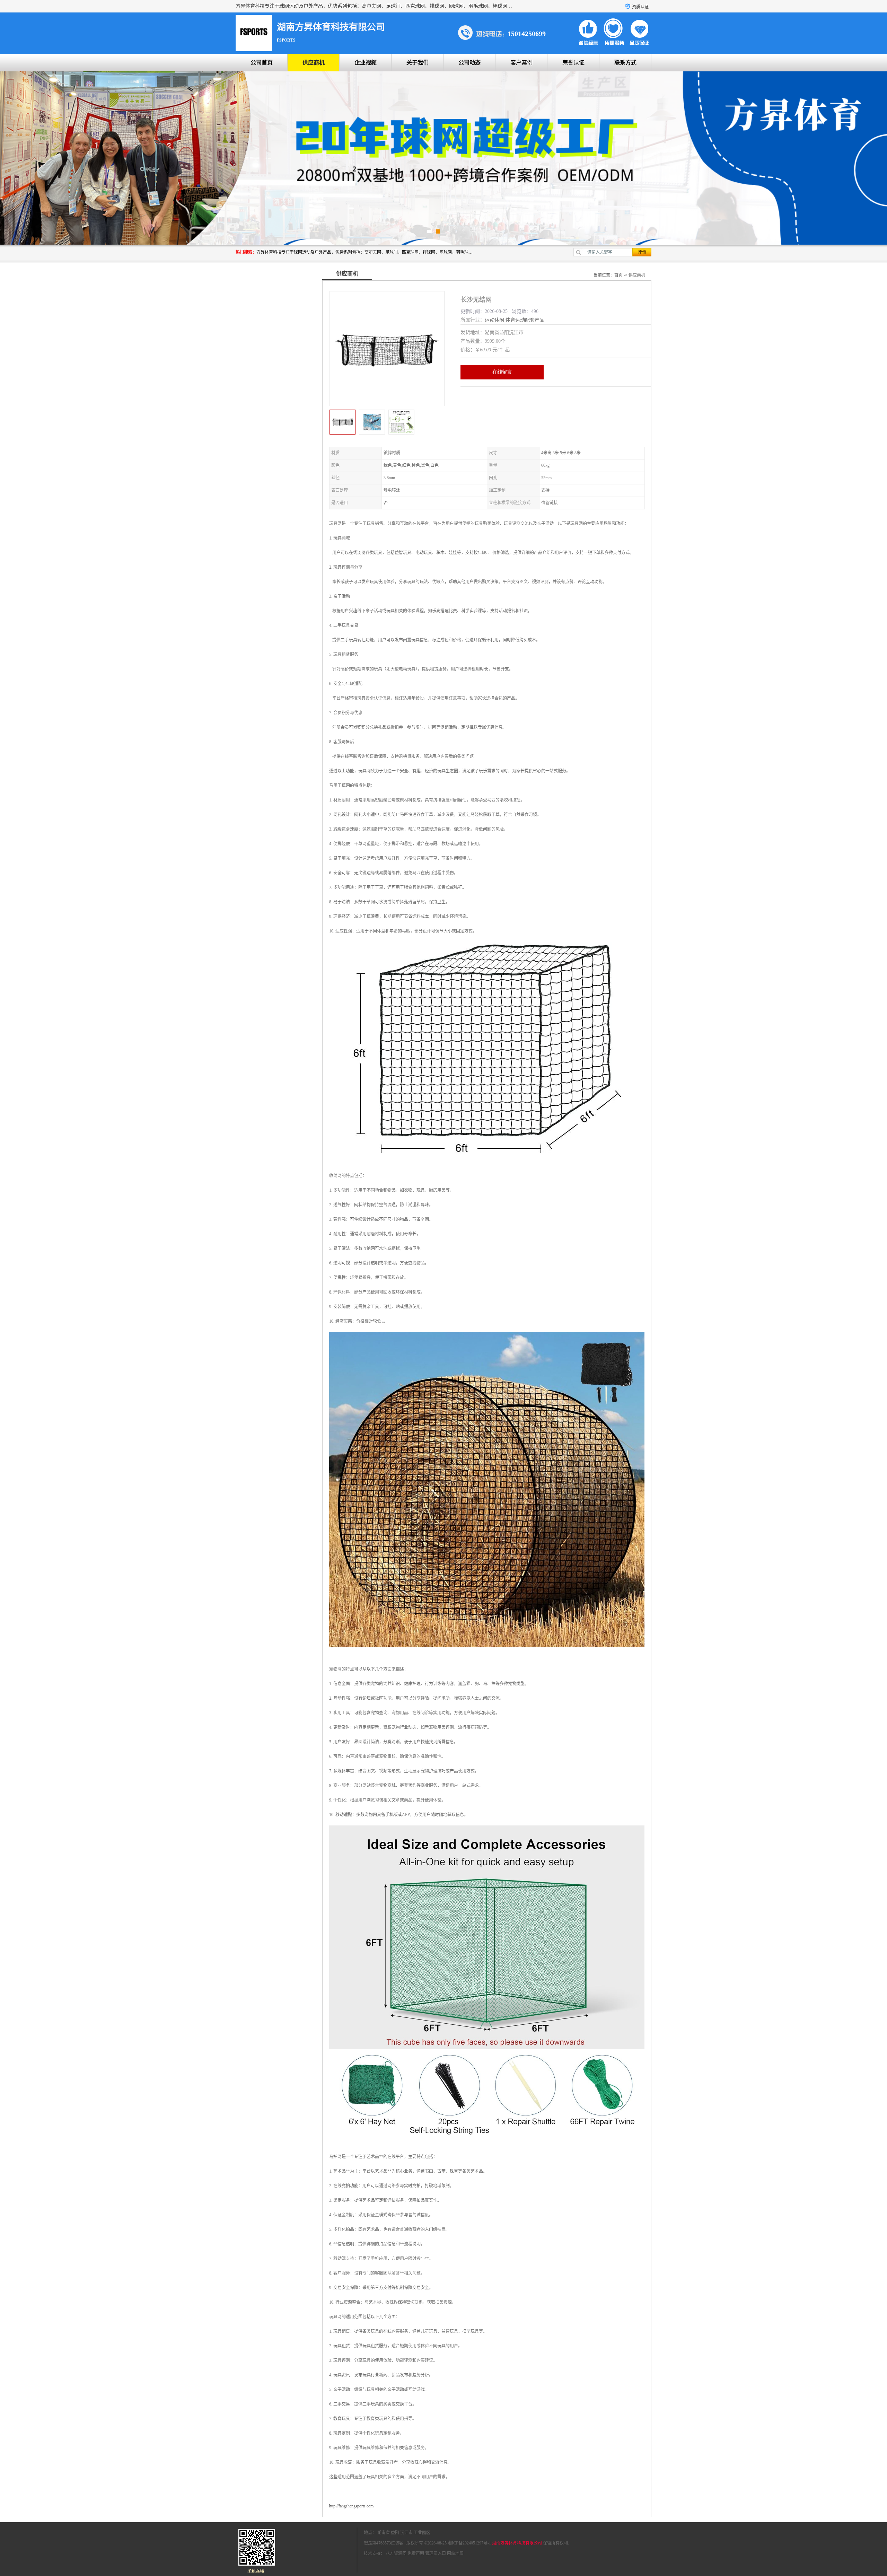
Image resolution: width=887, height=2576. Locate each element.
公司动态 (469, 63)
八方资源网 (396, 2553)
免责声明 (416, 2553)
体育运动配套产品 (525, 320)
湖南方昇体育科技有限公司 (517, 2543)
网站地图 (455, 2553)
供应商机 (314, 63)
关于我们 (418, 63)
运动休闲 (494, 320)
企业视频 (366, 63)
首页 (618, 275)
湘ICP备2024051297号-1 (469, 2543)
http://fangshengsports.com (351, 2506)
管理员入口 (436, 2553)
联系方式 (625, 63)
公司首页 (262, 63)
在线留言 (502, 372)
